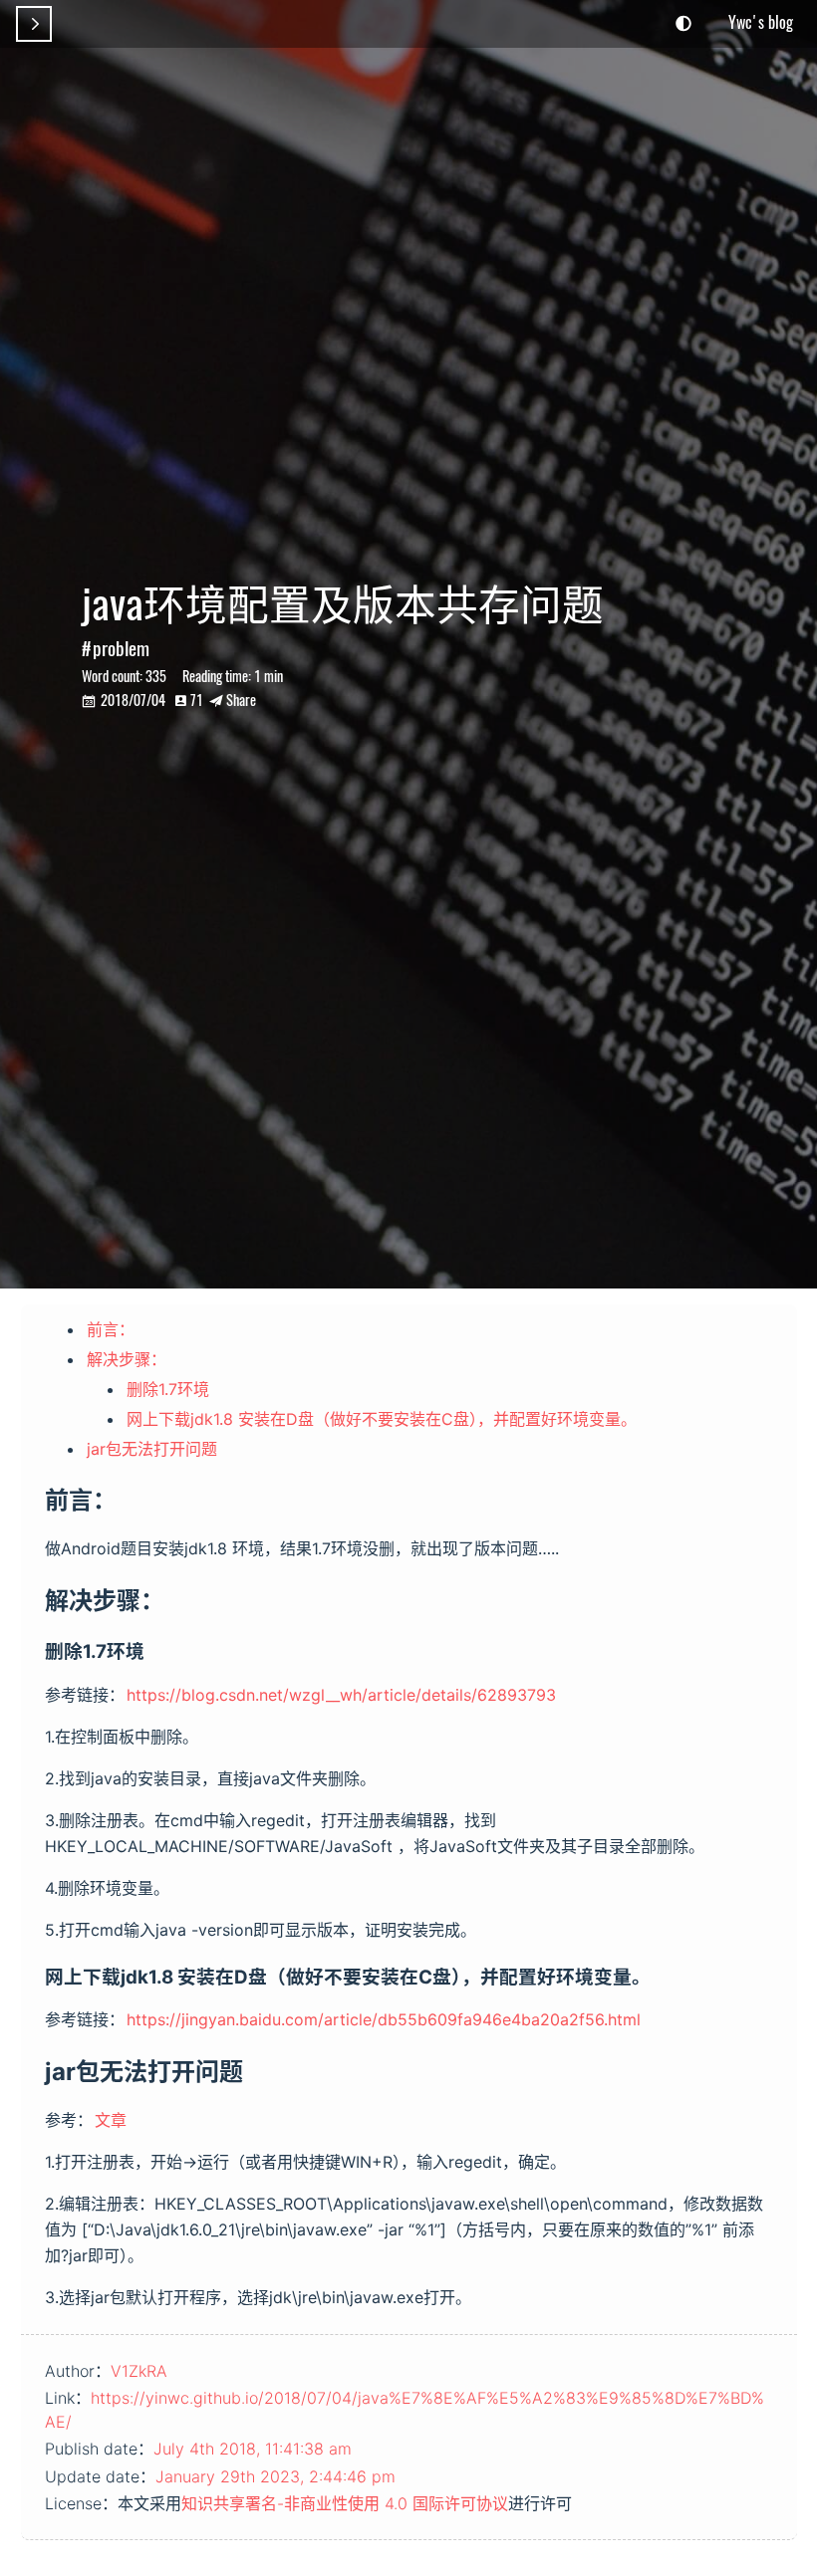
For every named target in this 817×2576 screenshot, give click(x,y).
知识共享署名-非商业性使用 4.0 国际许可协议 (345, 2503)
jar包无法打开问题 (152, 1449)
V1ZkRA (139, 2371)
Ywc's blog (761, 22)
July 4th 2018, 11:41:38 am (253, 2449)
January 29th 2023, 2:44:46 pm (275, 2476)
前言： (111, 1329)
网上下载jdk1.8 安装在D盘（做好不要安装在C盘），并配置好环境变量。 (382, 1419)
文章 (111, 2120)
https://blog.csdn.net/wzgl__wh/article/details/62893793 (341, 1695)
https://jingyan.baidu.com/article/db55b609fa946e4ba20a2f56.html (384, 2019)
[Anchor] (130, 1498)
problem (121, 648)
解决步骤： (127, 1359)
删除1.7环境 (168, 1389)
